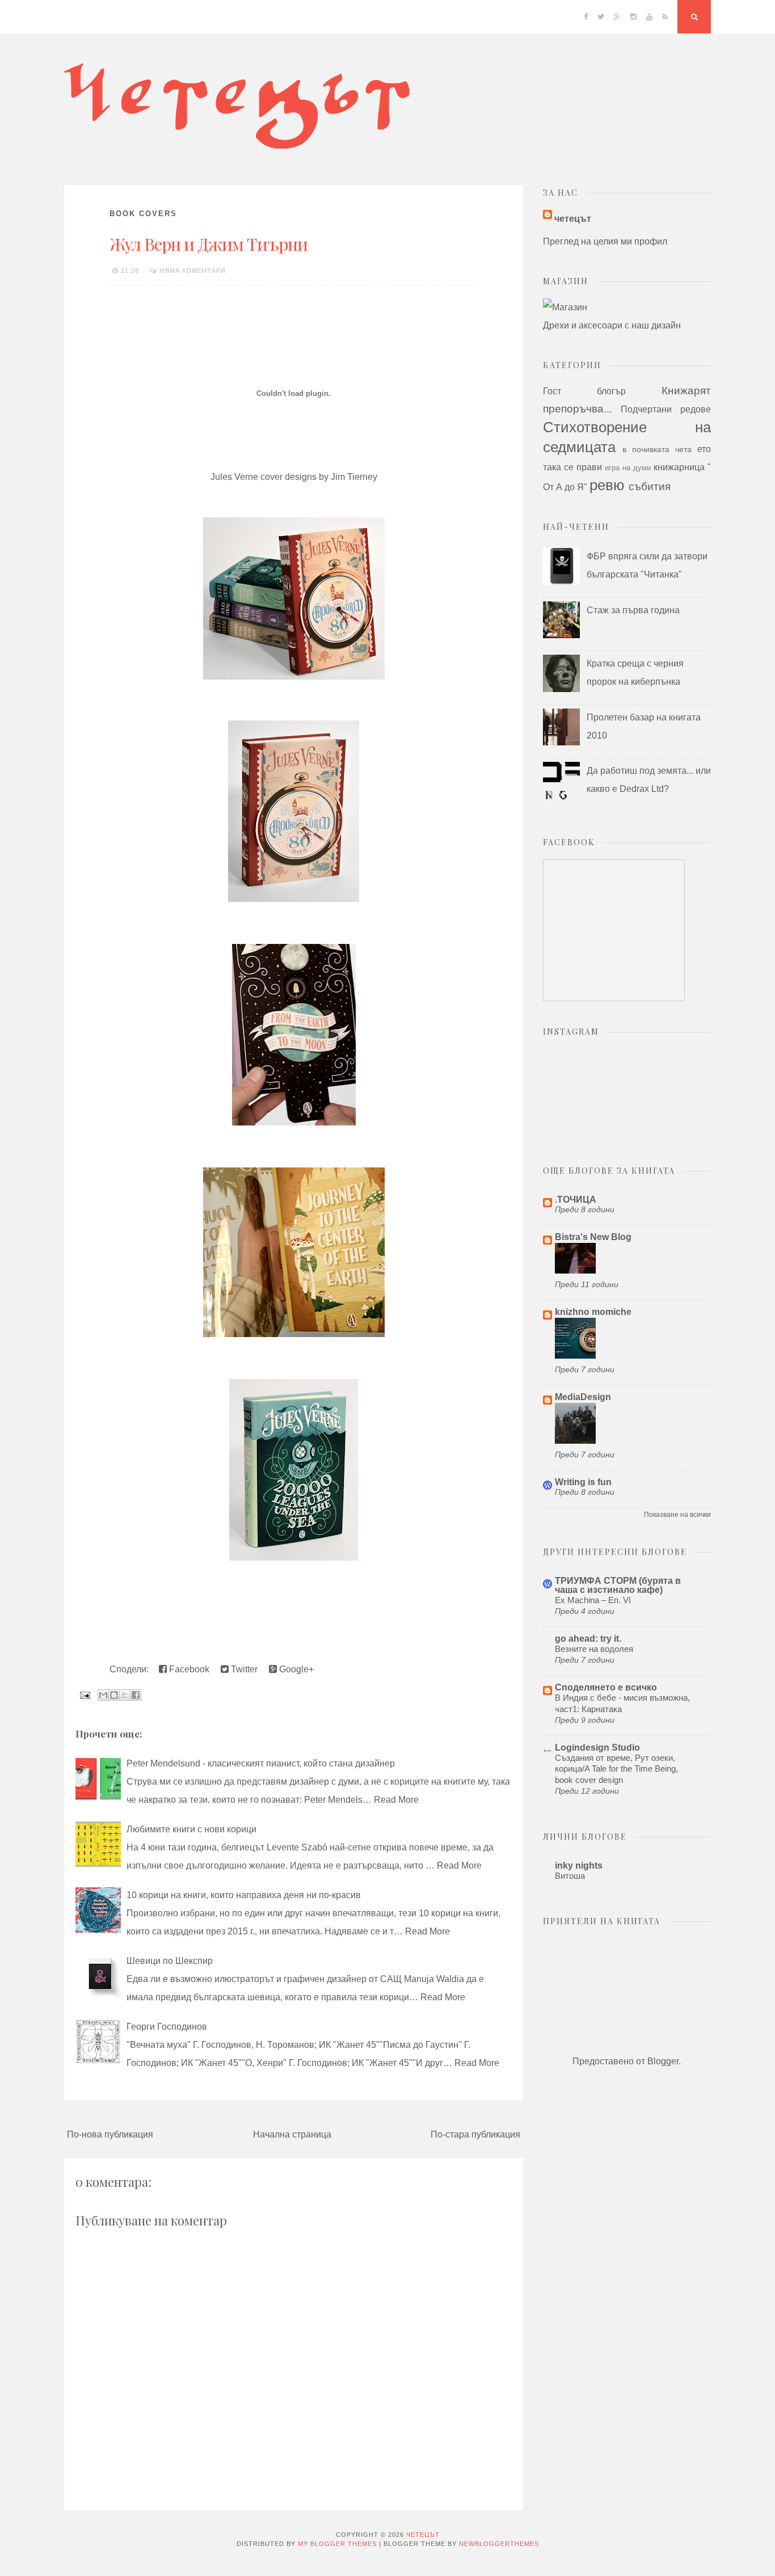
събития (650, 486)
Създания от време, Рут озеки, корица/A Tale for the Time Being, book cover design (616, 1769)
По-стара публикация (475, 2134)
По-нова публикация (110, 2134)
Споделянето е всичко (606, 1687)
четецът (573, 219)
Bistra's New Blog (593, 1237)
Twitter (243, 1669)
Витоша (570, 1876)
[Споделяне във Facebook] (136, 1695)
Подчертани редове (666, 409)
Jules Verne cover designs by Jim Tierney (294, 477)
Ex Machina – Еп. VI (593, 1600)
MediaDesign (583, 1397)
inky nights (579, 1865)
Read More (396, 1800)
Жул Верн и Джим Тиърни (209, 244)
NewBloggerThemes (499, 2544)
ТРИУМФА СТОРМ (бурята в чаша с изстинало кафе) (618, 1585)
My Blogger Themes (337, 2544)
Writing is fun (583, 1482)
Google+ (295, 1669)
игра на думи (628, 468)
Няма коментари (193, 271)
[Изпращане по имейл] (103, 1695)
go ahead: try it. (588, 1639)
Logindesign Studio (597, 1747)
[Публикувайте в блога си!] (114, 1695)
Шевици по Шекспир (170, 1961)
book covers (143, 214)
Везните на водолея (594, 1649)
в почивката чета (657, 449)
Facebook (188, 1669)
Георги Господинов (167, 2027)
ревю (607, 485)
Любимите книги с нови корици (191, 1829)
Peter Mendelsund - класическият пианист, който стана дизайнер (261, 1763)
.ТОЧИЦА (576, 1200)
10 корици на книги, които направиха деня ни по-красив (244, 1895)
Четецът (423, 2535)
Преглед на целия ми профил (605, 241)
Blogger (663, 2061)
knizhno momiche (593, 1312)
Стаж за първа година (633, 610)
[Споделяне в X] (125, 1695)
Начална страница (292, 2134)
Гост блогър (584, 391)
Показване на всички (677, 1515)
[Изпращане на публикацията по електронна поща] (84, 1695)
